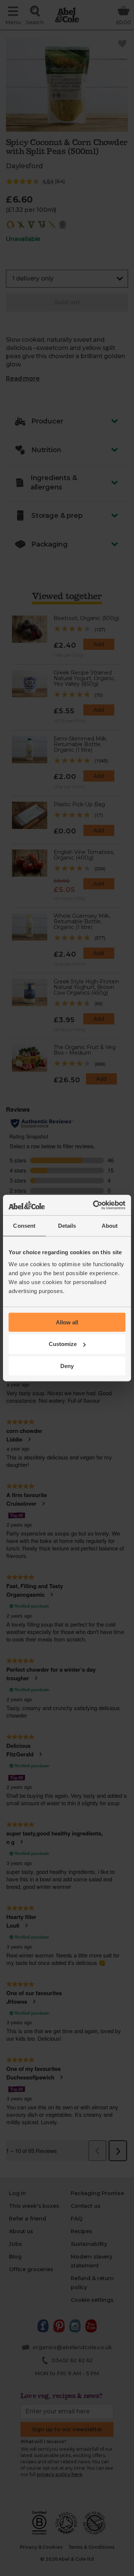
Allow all (67, 1322)
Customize (63, 1344)
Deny (67, 1366)
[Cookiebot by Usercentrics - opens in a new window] (95, 1205)
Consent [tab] (24, 1226)
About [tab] (110, 1226)
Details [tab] (67, 1226)
